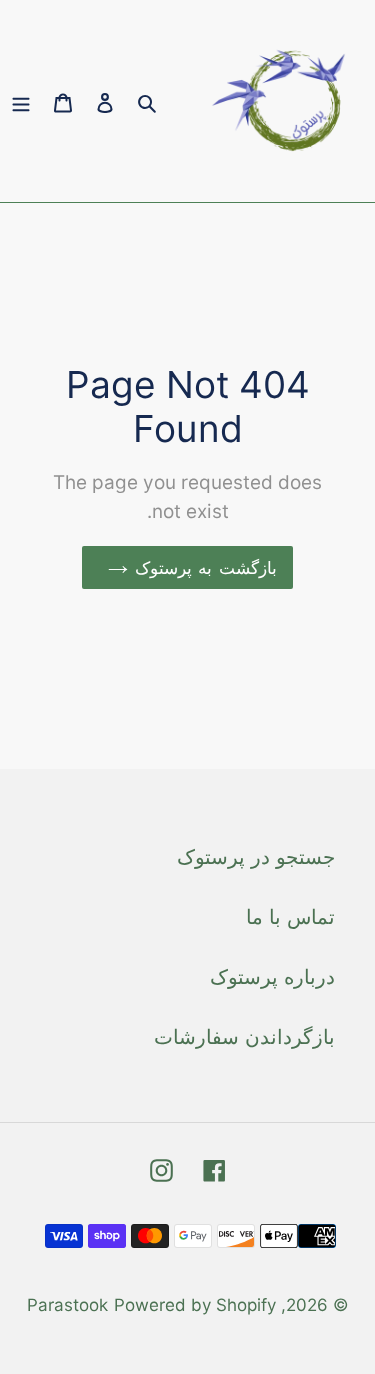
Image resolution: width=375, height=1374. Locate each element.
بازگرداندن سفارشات (244, 1037)
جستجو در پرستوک (256, 857)
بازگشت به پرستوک (202, 567)
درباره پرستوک (272, 977)
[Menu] (21, 101)
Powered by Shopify (195, 1305)
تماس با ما (290, 917)
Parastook (67, 1305)
